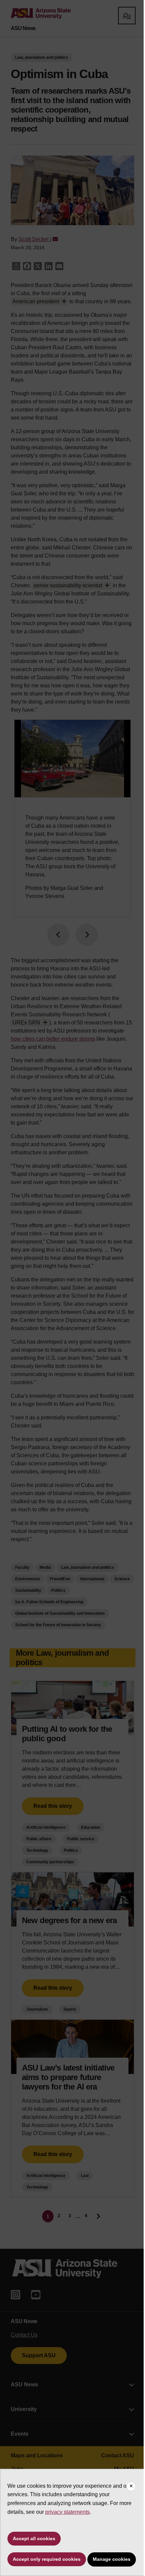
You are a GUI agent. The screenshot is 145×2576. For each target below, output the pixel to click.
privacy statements (67, 2512)
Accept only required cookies (47, 2559)
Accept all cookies (34, 2538)
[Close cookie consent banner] (131, 2486)
